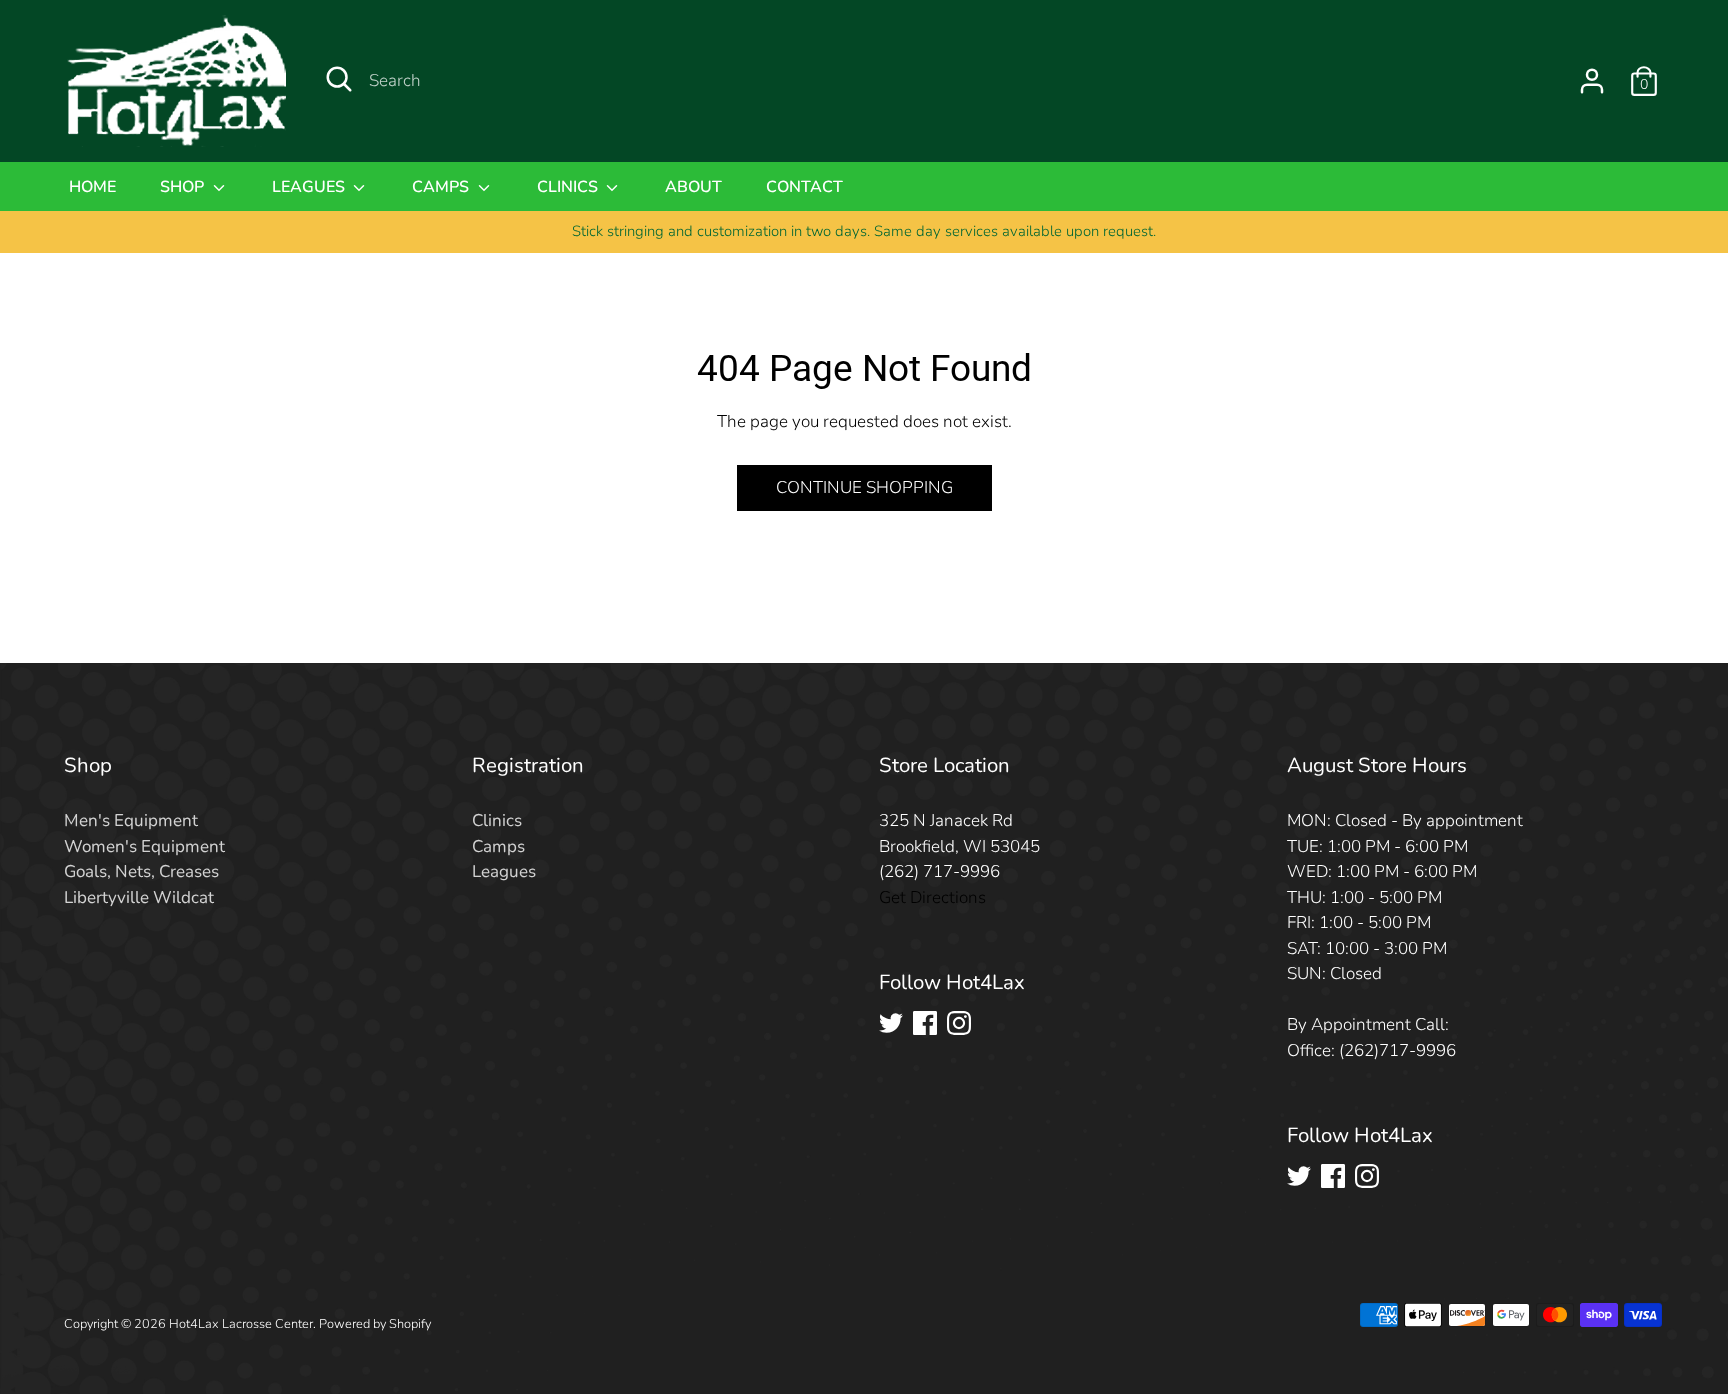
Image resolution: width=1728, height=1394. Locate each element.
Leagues (310, 187)
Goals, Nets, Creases (141, 871)
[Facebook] (925, 1023)
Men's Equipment (131, 820)
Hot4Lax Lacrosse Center (241, 1324)
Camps (442, 187)
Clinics (569, 187)
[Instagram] (959, 1023)
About (693, 187)
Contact (804, 187)
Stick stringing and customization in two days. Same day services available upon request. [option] (864, 231)
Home (92, 187)
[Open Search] (339, 79)
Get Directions (932, 897)
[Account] (1592, 81)
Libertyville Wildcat (139, 897)
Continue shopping (864, 487)
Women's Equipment (144, 846)
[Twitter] (891, 1023)
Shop (184, 187)
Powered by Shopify (375, 1324)
